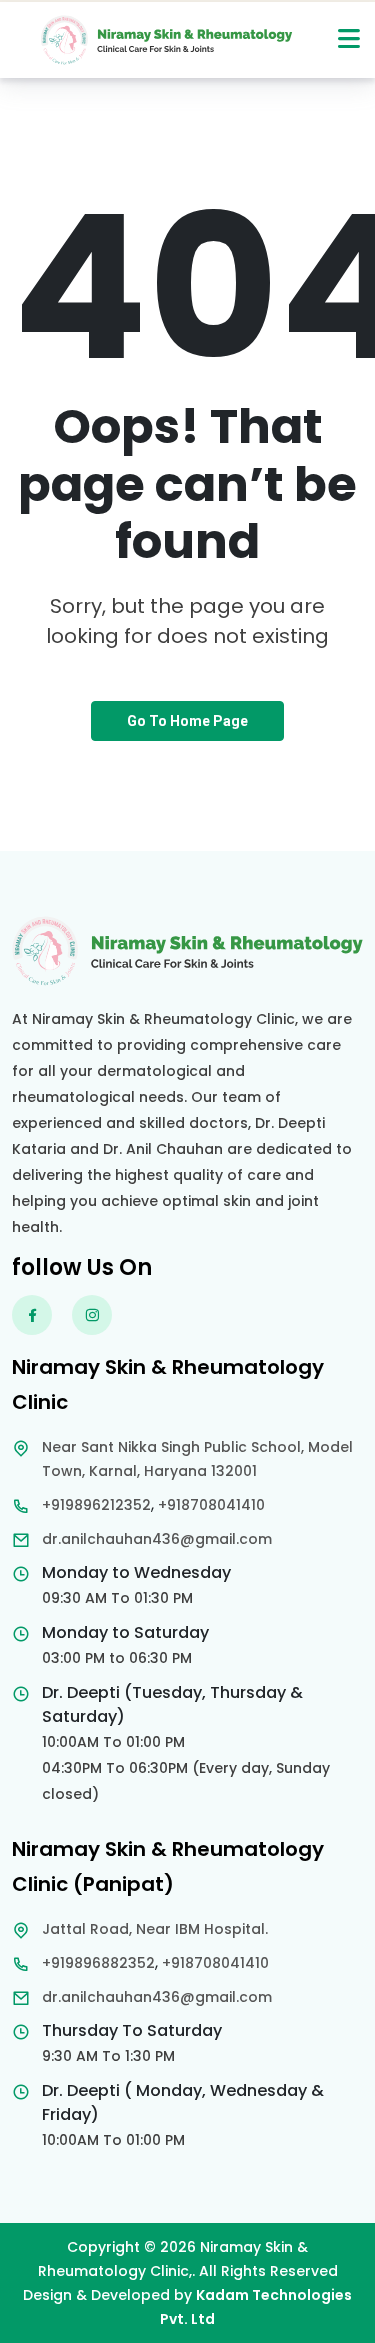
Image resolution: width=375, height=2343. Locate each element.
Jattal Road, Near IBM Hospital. (155, 1929)
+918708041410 (211, 1505)
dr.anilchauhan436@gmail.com (157, 1539)
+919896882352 (98, 1963)
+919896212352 (96, 1505)
